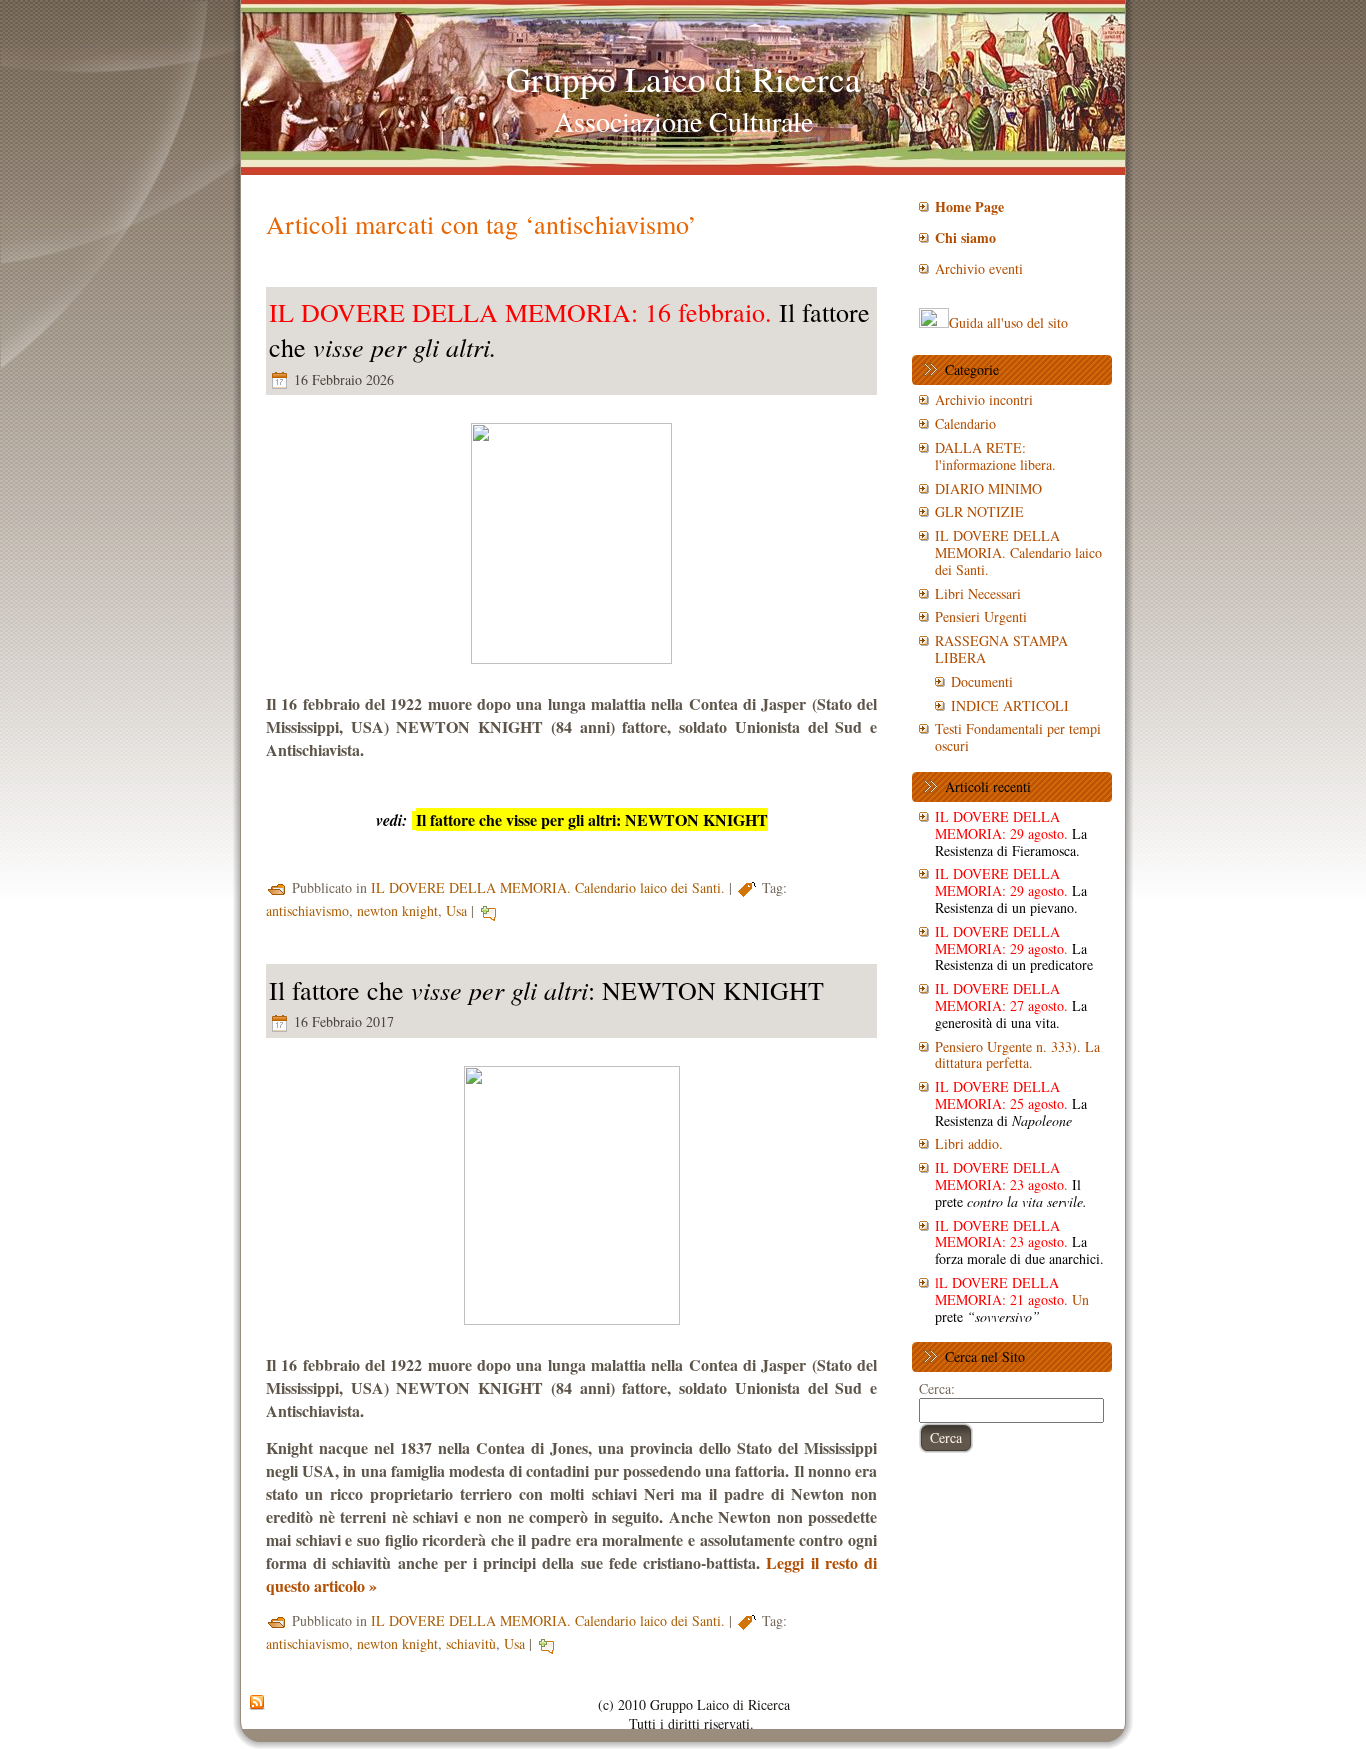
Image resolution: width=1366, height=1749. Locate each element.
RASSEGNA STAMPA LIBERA (1001, 649)
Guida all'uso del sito (1008, 322)
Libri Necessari (978, 593)
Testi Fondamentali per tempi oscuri (1018, 737)
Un (1012, 1299)
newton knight (397, 910)
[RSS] (257, 1703)
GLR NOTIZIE (979, 511)
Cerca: (937, 1388)
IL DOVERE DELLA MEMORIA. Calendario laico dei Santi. (548, 887)
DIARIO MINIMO (988, 488)
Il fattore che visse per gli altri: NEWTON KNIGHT (592, 819)
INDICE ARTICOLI (1010, 705)
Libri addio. (969, 1143)
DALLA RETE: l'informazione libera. (995, 456)
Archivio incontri (984, 399)
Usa (456, 910)
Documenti (982, 681)
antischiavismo (307, 910)
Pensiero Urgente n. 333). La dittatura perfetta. (1017, 1055)
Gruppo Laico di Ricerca (683, 78)
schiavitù (471, 1643)
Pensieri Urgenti (981, 616)
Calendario (965, 423)
